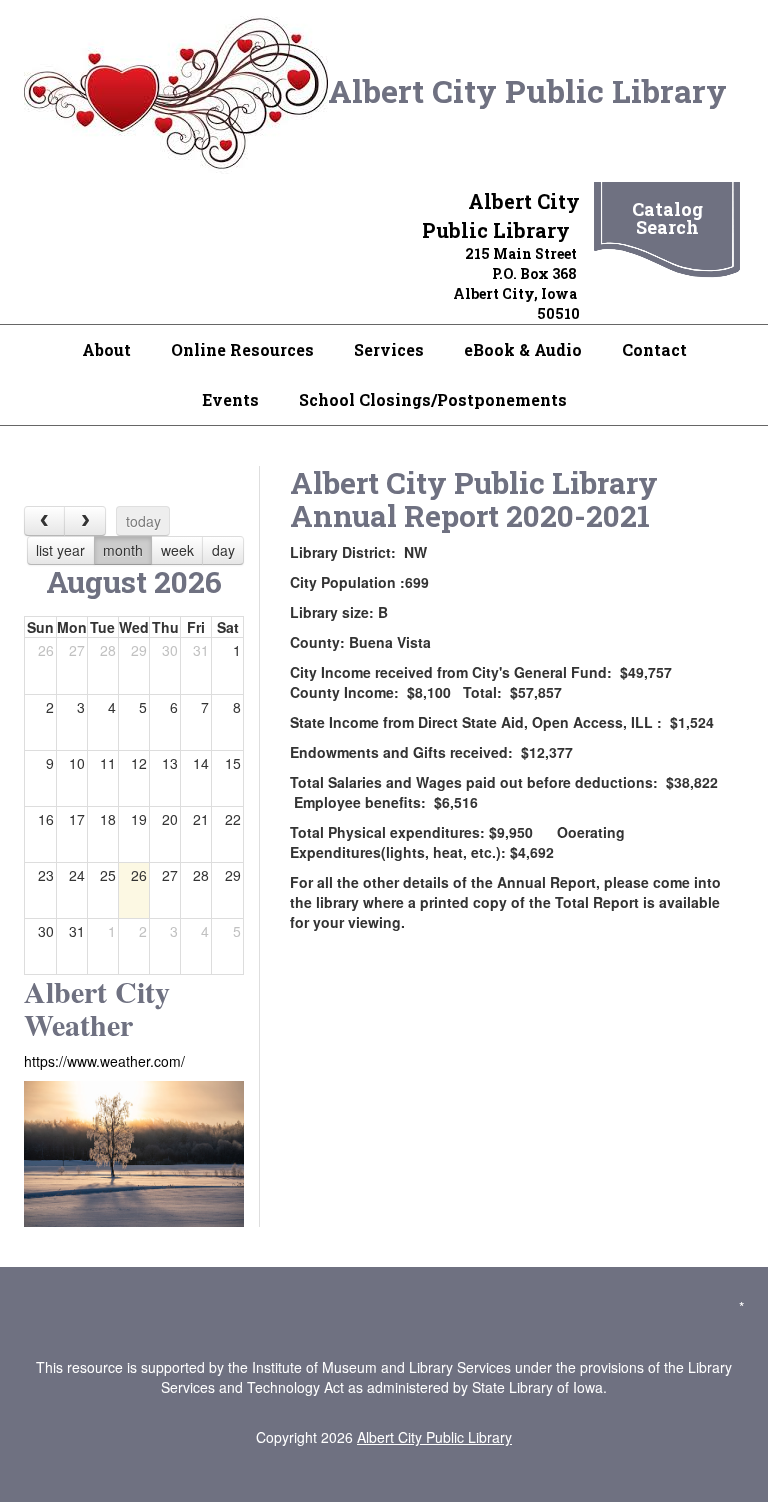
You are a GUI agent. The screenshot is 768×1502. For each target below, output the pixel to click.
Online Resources (242, 349)
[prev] (44, 520)
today (143, 521)
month (123, 550)
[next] (84, 520)
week (177, 550)
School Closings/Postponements (433, 399)
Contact (654, 349)
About (106, 349)
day (223, 550)
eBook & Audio (523, 349)
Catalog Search (667, 218)
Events (230, 399)
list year (60, 550)
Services (389, 349)
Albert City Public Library (531, 90)
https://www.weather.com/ (104, 1061)
